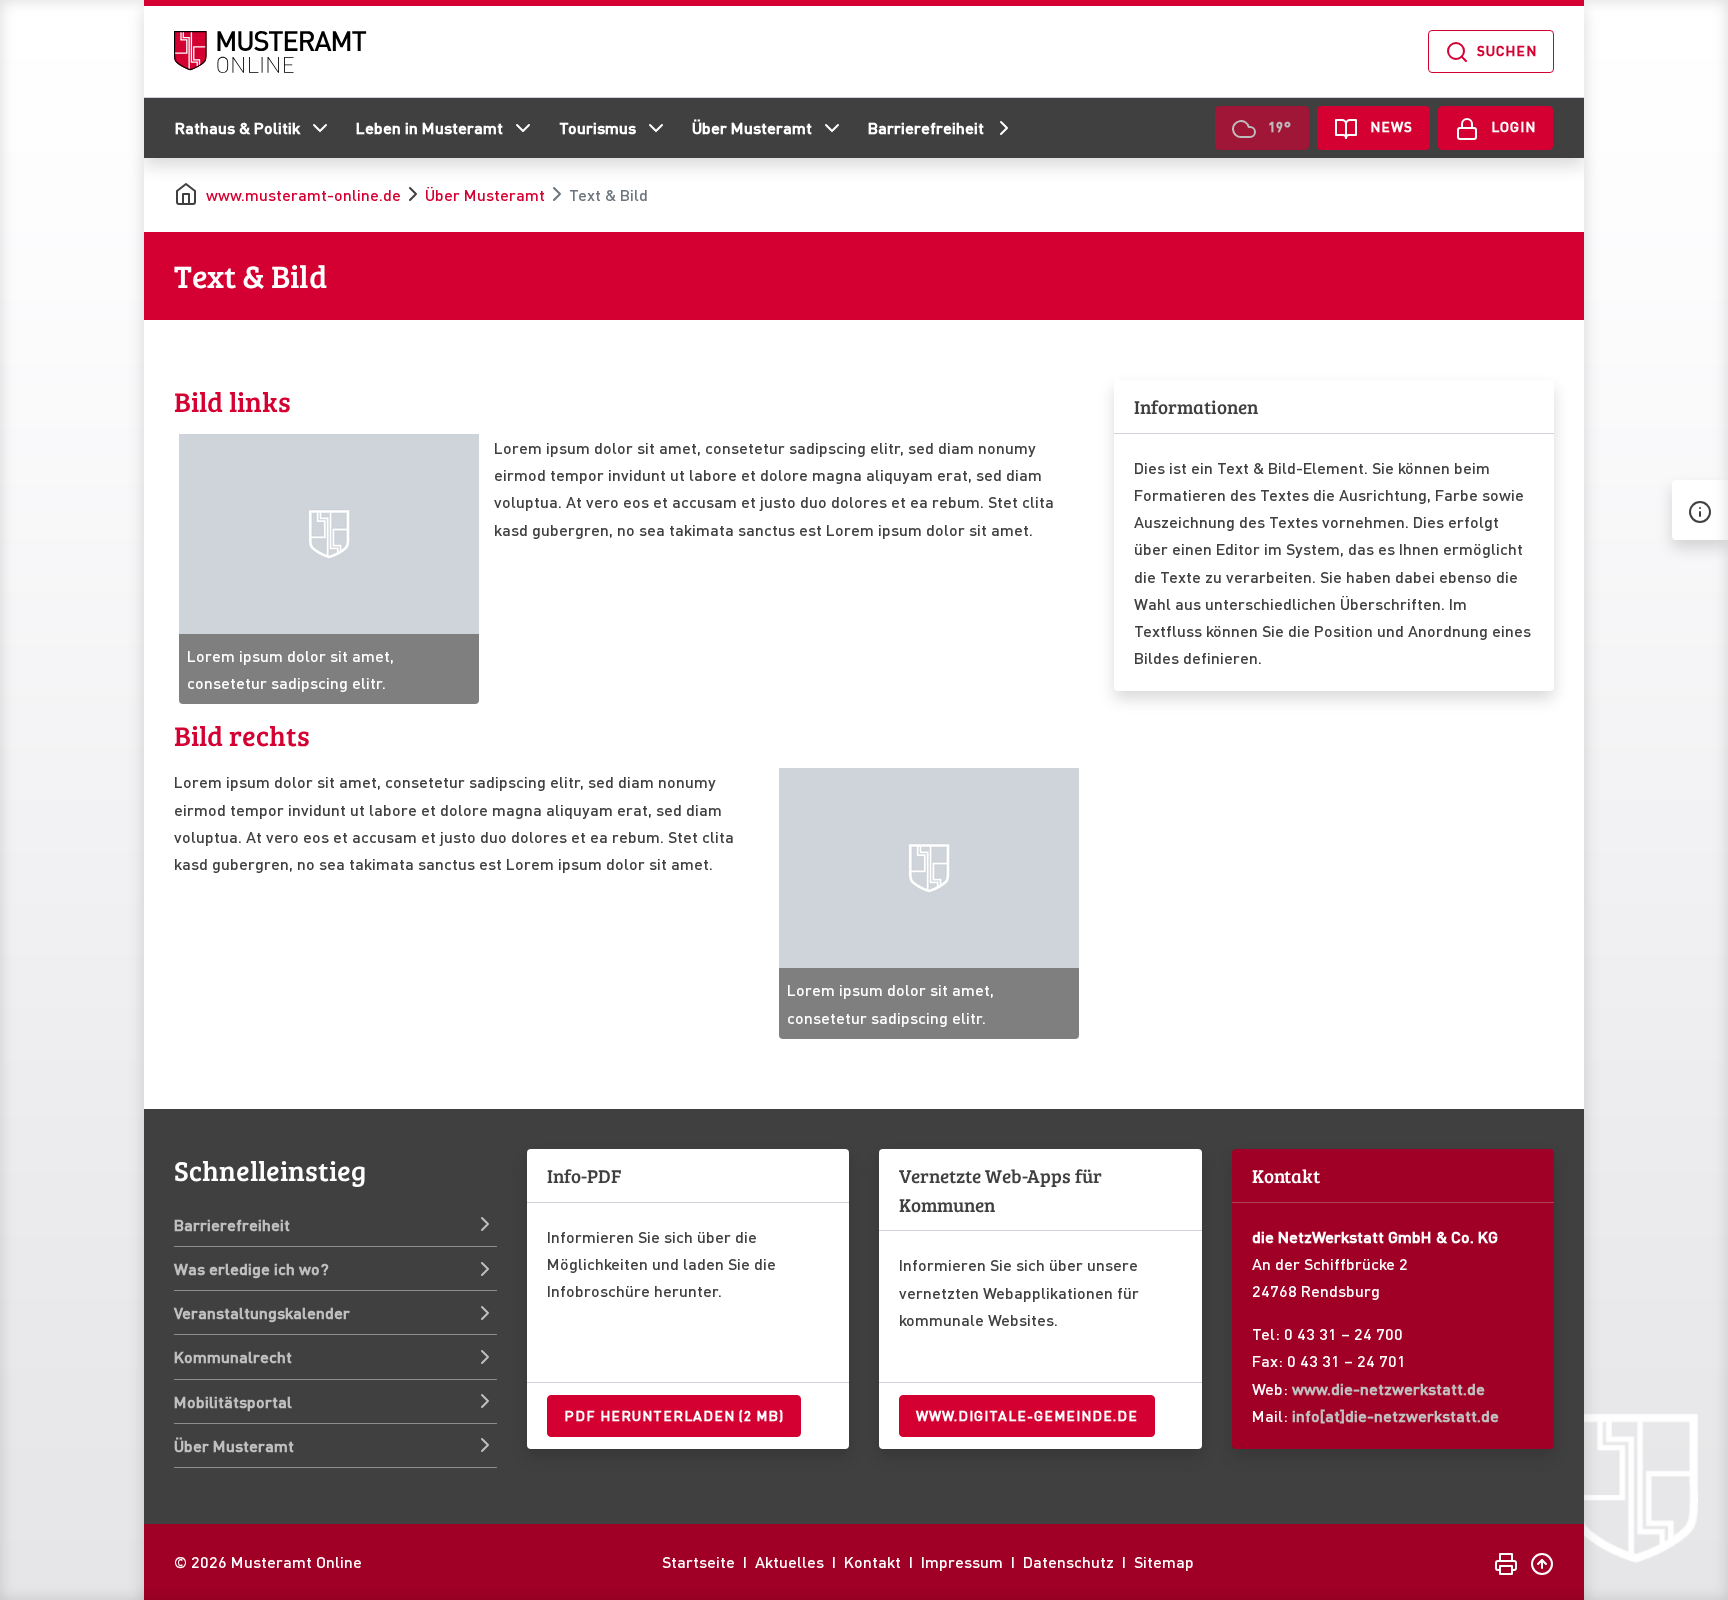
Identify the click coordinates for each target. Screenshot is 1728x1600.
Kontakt (872, 1561)
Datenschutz (1068, 1561)
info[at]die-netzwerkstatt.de (1395, 1415)
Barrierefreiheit (926, 127)
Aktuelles (789, 1561)
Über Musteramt (752, 127)
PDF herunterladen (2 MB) (674, 1415)
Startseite (698, 1561)
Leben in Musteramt (429, 127)
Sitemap (1164, 1561)
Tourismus (597, 127)
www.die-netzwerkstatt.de (1388, 1388)
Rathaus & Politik (237, 127)
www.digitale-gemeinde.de (1027, 1415)
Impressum (962, 1561)
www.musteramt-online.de (303, 194)
